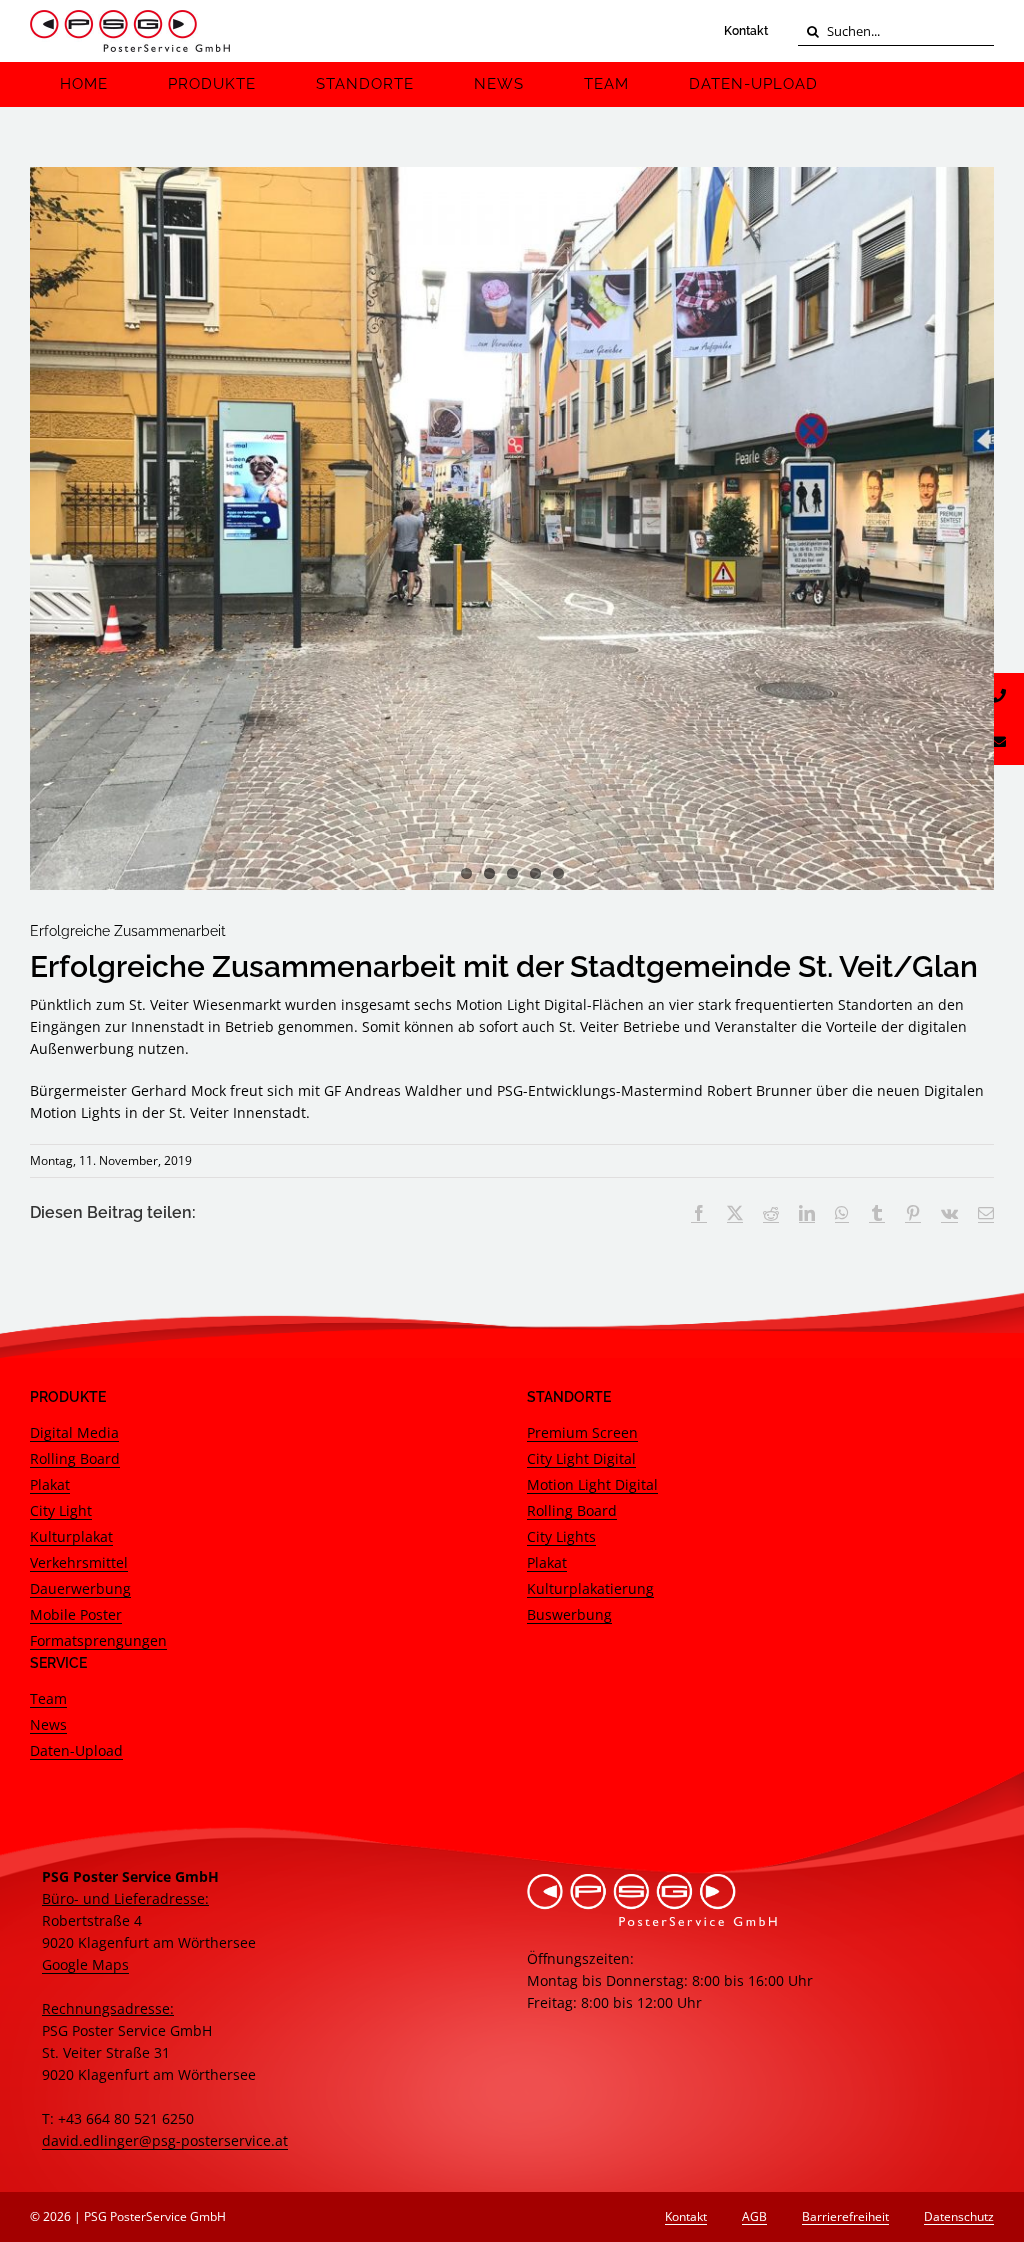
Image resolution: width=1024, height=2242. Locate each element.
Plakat (50, 1484)
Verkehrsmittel (79, 1562)
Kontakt (746, 31)
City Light (61, 1510)
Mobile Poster (76, 1614)
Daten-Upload (76, 1750)
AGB (754, 2216)
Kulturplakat (71, 1536)
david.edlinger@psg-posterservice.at (165, 2140)
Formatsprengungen (98, 1640)
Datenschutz (959, 2216)
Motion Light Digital (592, 1484)
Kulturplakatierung (590, 1588)
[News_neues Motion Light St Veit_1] (512, 528)
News (48, 1724)
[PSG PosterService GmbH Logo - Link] (130, 31)
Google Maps (85, 1964)
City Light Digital (581, 1458)
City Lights (561, 1536)
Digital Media (74, 1432)
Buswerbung (569, 1614)
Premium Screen (582, 1432)
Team (48, 1698)
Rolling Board (75, 1458)
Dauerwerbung (80, 1588)
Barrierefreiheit (845, 2216)
